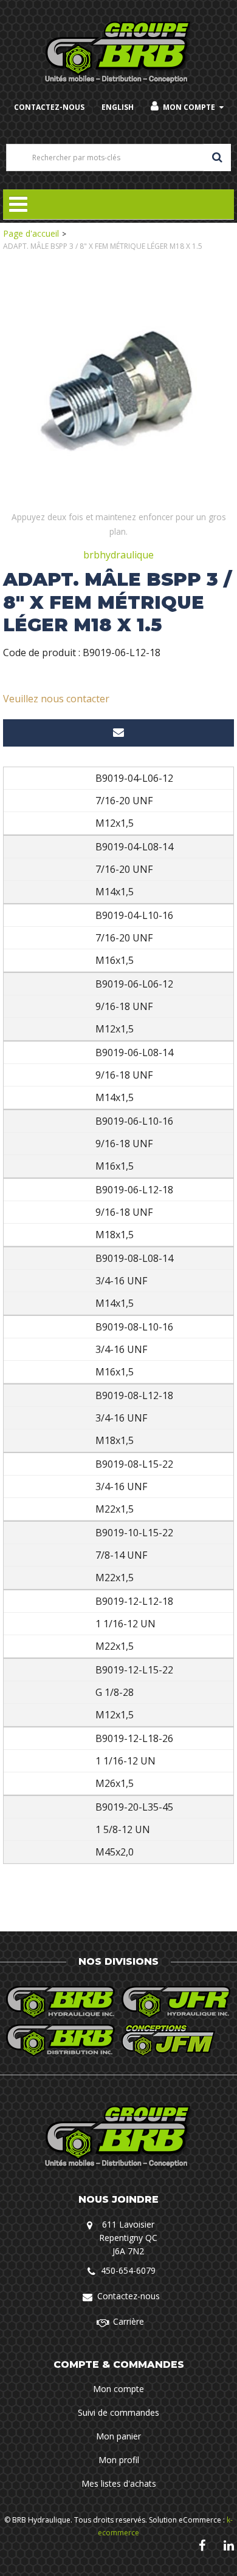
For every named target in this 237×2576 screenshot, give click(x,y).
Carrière (129, 2321)
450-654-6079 (128, 2270)
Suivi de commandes (118, 2412)
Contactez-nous (129, 2296)
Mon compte (189, 107)
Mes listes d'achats (119, 2483)
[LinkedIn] (229, 2545)
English (118, 107)
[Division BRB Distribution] (61, 2040)
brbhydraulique (118, 555)
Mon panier (118, 2436)
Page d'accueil (31, 233)
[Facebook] (202, 2545)
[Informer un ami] (118, 733)
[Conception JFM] (176, 2040)
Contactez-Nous (49, 107)
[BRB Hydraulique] (119, 53)
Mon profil (119, 2460)
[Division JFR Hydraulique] (176, 2002)
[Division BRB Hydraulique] (61, 2002)
